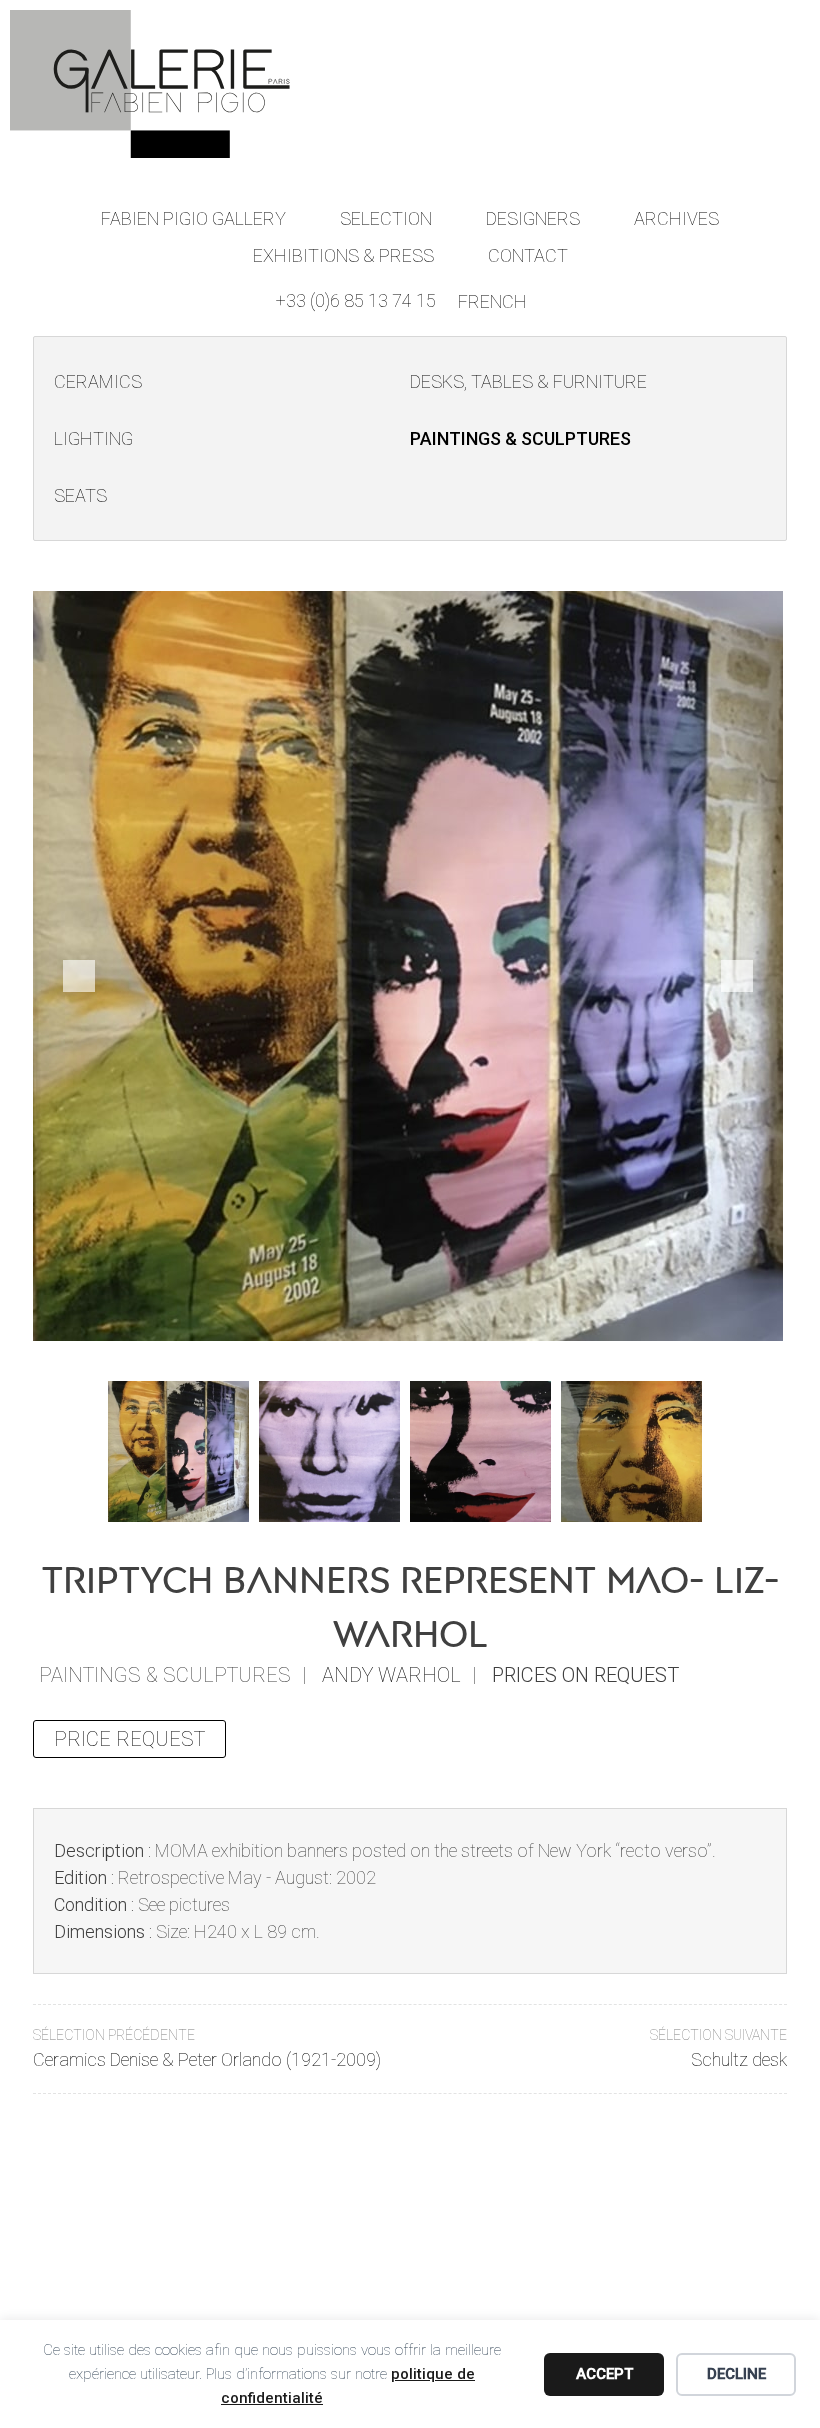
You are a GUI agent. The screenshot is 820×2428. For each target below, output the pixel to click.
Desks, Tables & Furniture (528, 381)
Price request (129, 1739)
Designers (533, 218)
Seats (80, 495)
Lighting (93, 438)
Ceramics (98, 381)
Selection (386, 218)
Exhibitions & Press (343, 255)
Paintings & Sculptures (520, 438)
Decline (736, 2374)
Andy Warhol (391, 1675)
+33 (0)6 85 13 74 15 (356, 300)
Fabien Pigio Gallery (193, 218)
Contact (528, 255)
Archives (676, 218)
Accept (604, 2374)
